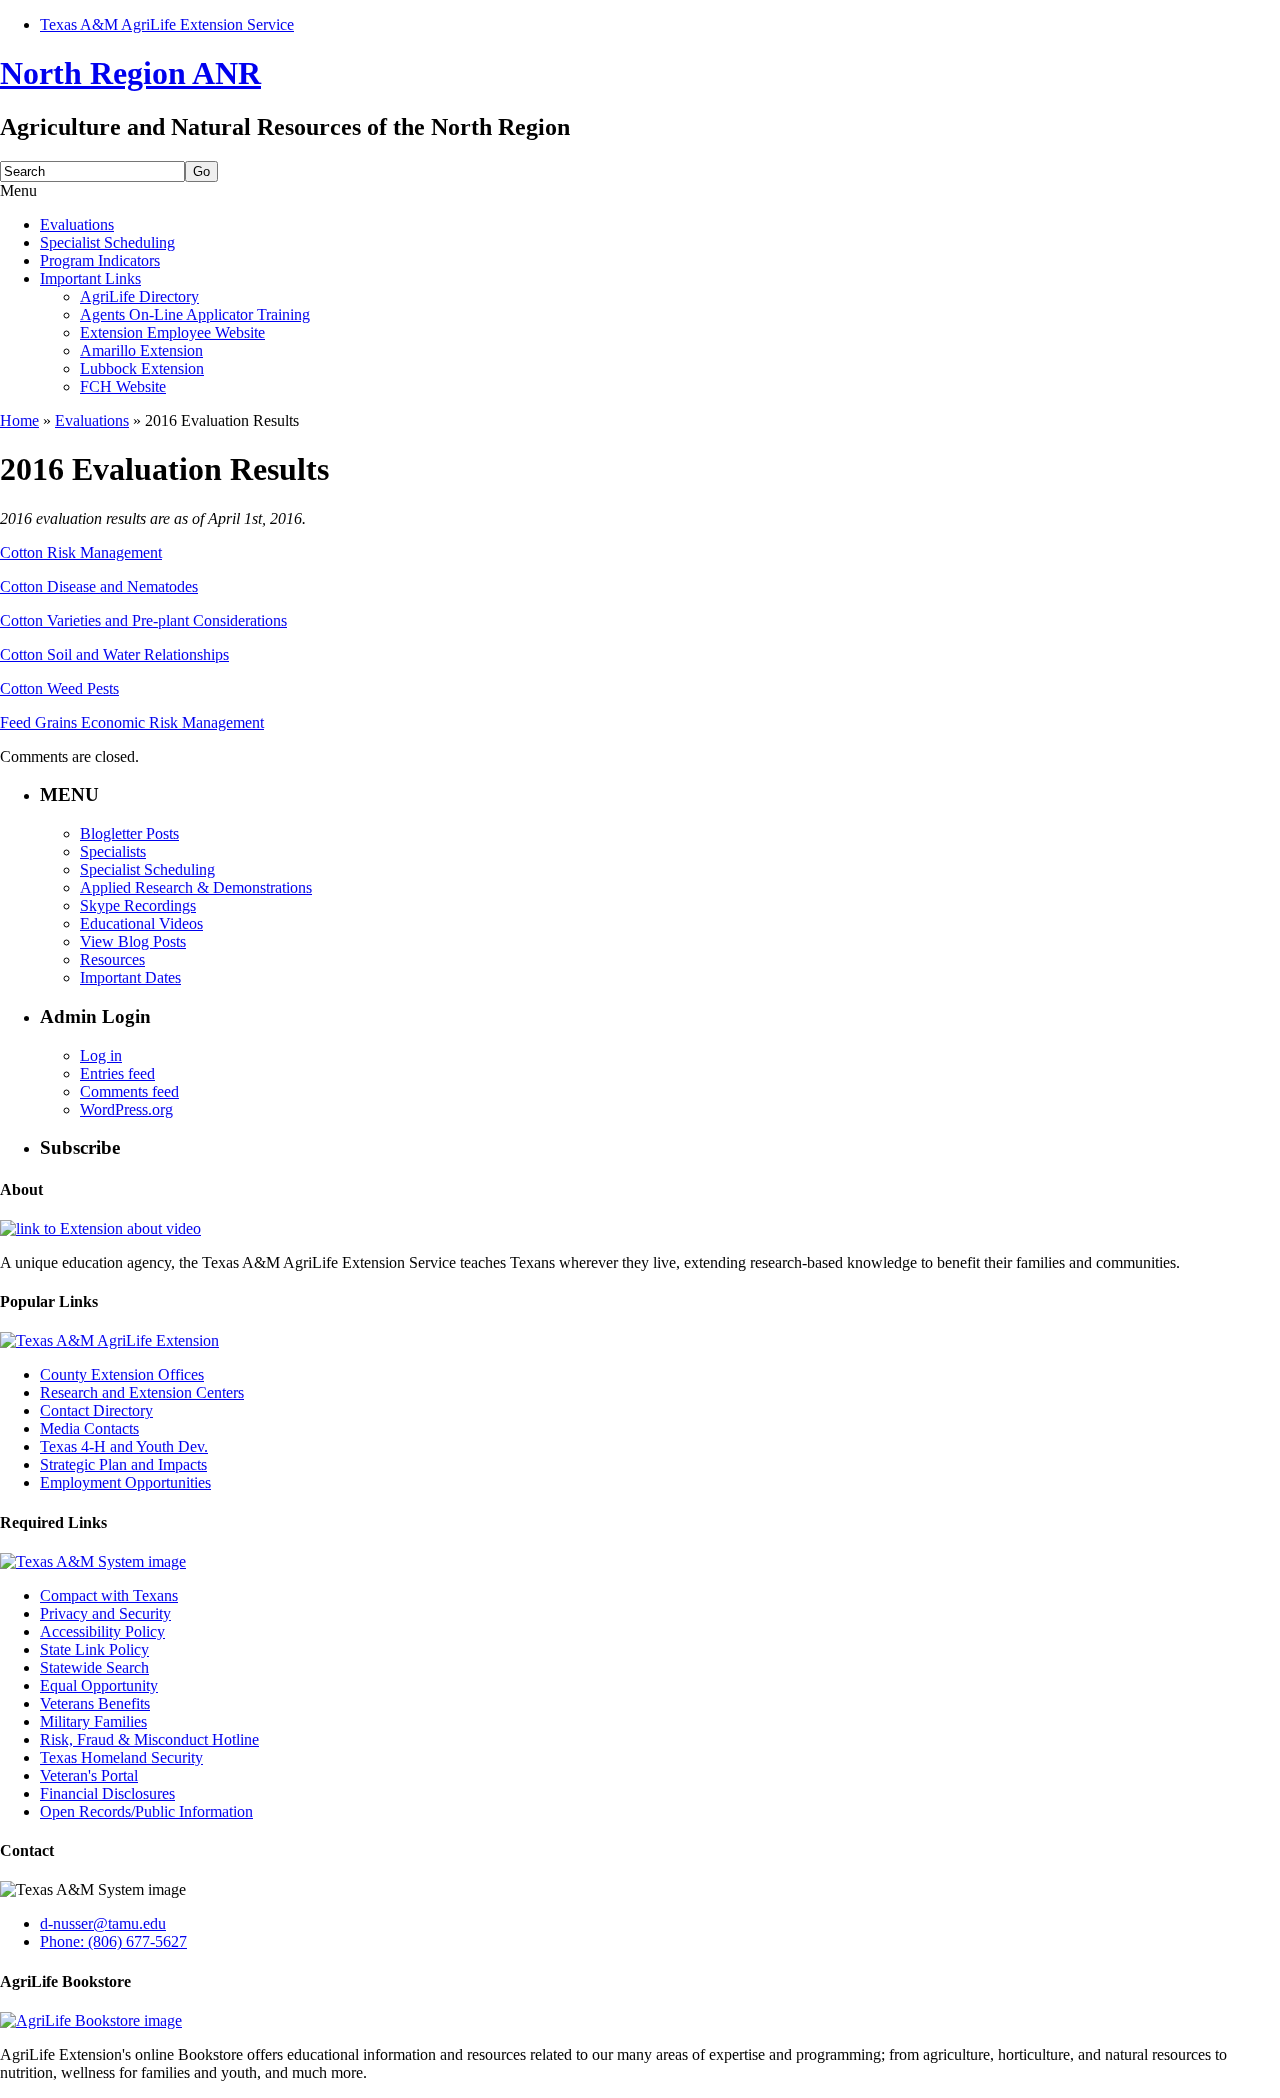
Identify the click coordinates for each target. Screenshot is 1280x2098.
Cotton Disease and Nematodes (99, 586)
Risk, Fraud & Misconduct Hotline (149, 1739)
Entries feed (117, 1073)
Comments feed (129, 1091)
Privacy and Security (105, 1613)
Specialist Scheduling (107, 242)
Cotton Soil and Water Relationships (114, 654)
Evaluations (77, 224)
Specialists (113, 851)
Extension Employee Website (172, 332)
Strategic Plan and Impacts (123, 1464)
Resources (112, 959)
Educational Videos (141, 923)
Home (19, 420)
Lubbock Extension (142, 368)
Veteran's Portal (89, 1775)
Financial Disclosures (107, 1793)
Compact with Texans (109, 1595)
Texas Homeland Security (121, 1757)
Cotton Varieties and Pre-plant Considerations (143, 620)
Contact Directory (96, 1410)
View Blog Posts (133, 941)
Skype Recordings (138, 905)
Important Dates (130, 977)
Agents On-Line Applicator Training (195, 314)
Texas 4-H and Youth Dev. (124, 1446)
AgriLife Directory (139, 296)
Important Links (90, 278)
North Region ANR (130, 73)
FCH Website (123, 386)
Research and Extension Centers (142, 1392)
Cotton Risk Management (81, 552)
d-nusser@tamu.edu (103, 1923)
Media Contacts (89, 1428)
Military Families (93, 1721)
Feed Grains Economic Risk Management (132, 722)
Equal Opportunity (99, 1685)
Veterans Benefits (95, 1703)
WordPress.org (126, 1109)
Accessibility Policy (102, 1631)
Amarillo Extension (141, 350)
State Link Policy (94, 1649)
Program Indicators (100, 260)
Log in (101, 1055)
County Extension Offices (122, 1374)
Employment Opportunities (125, 1482)
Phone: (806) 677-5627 (113, 1941)
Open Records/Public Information (146, 1811)
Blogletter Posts (129, 833)
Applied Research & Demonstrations (196, 887)
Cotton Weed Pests (59, 688)
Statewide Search (94, 1667)
